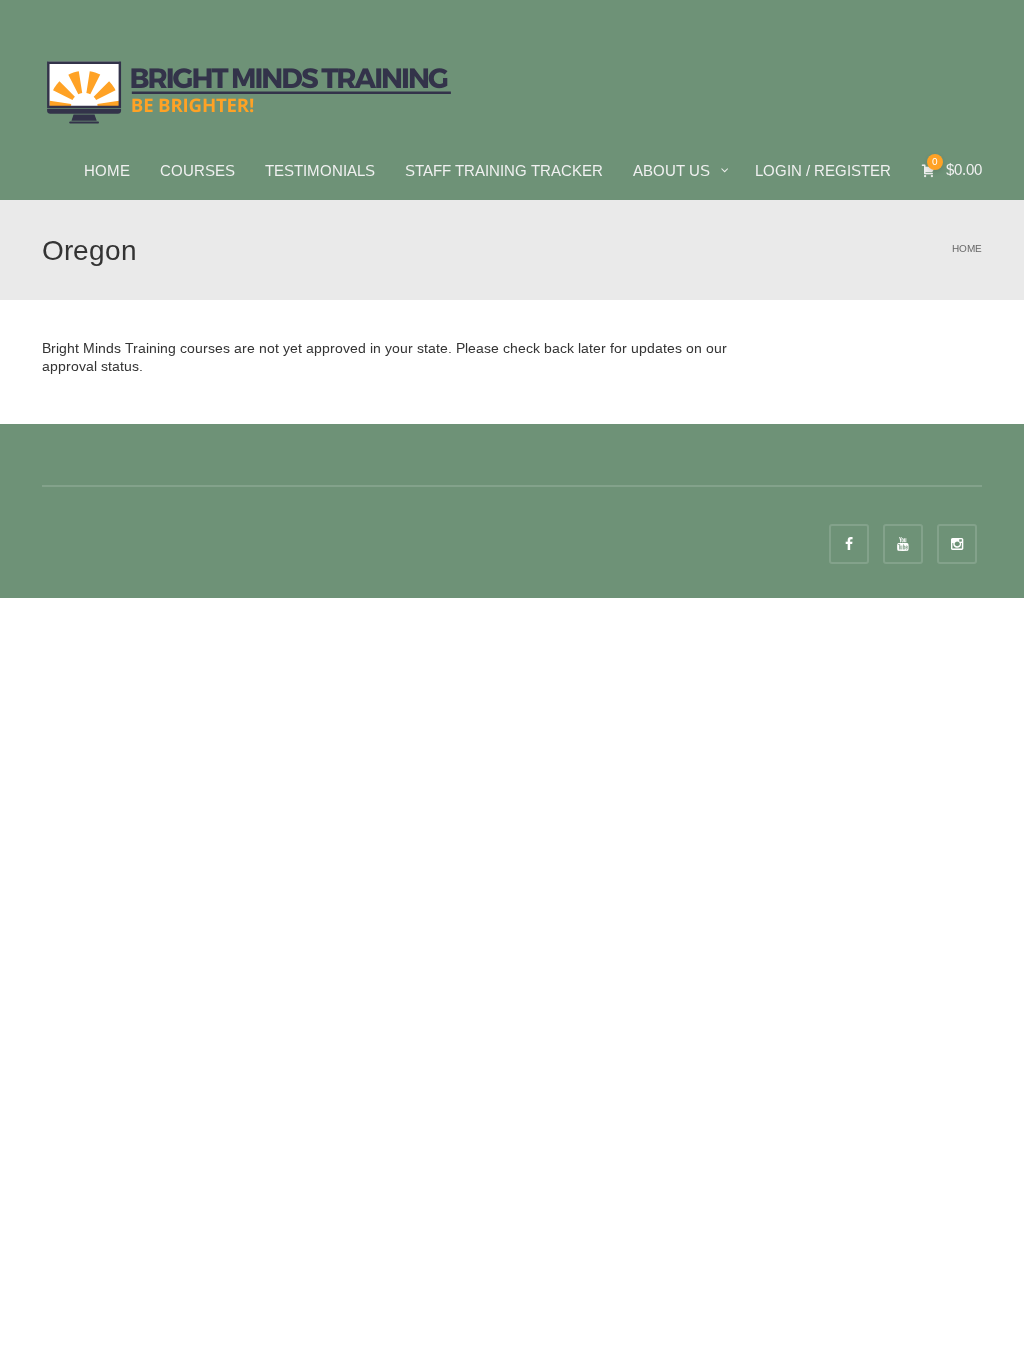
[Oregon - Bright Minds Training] (249, 90)
